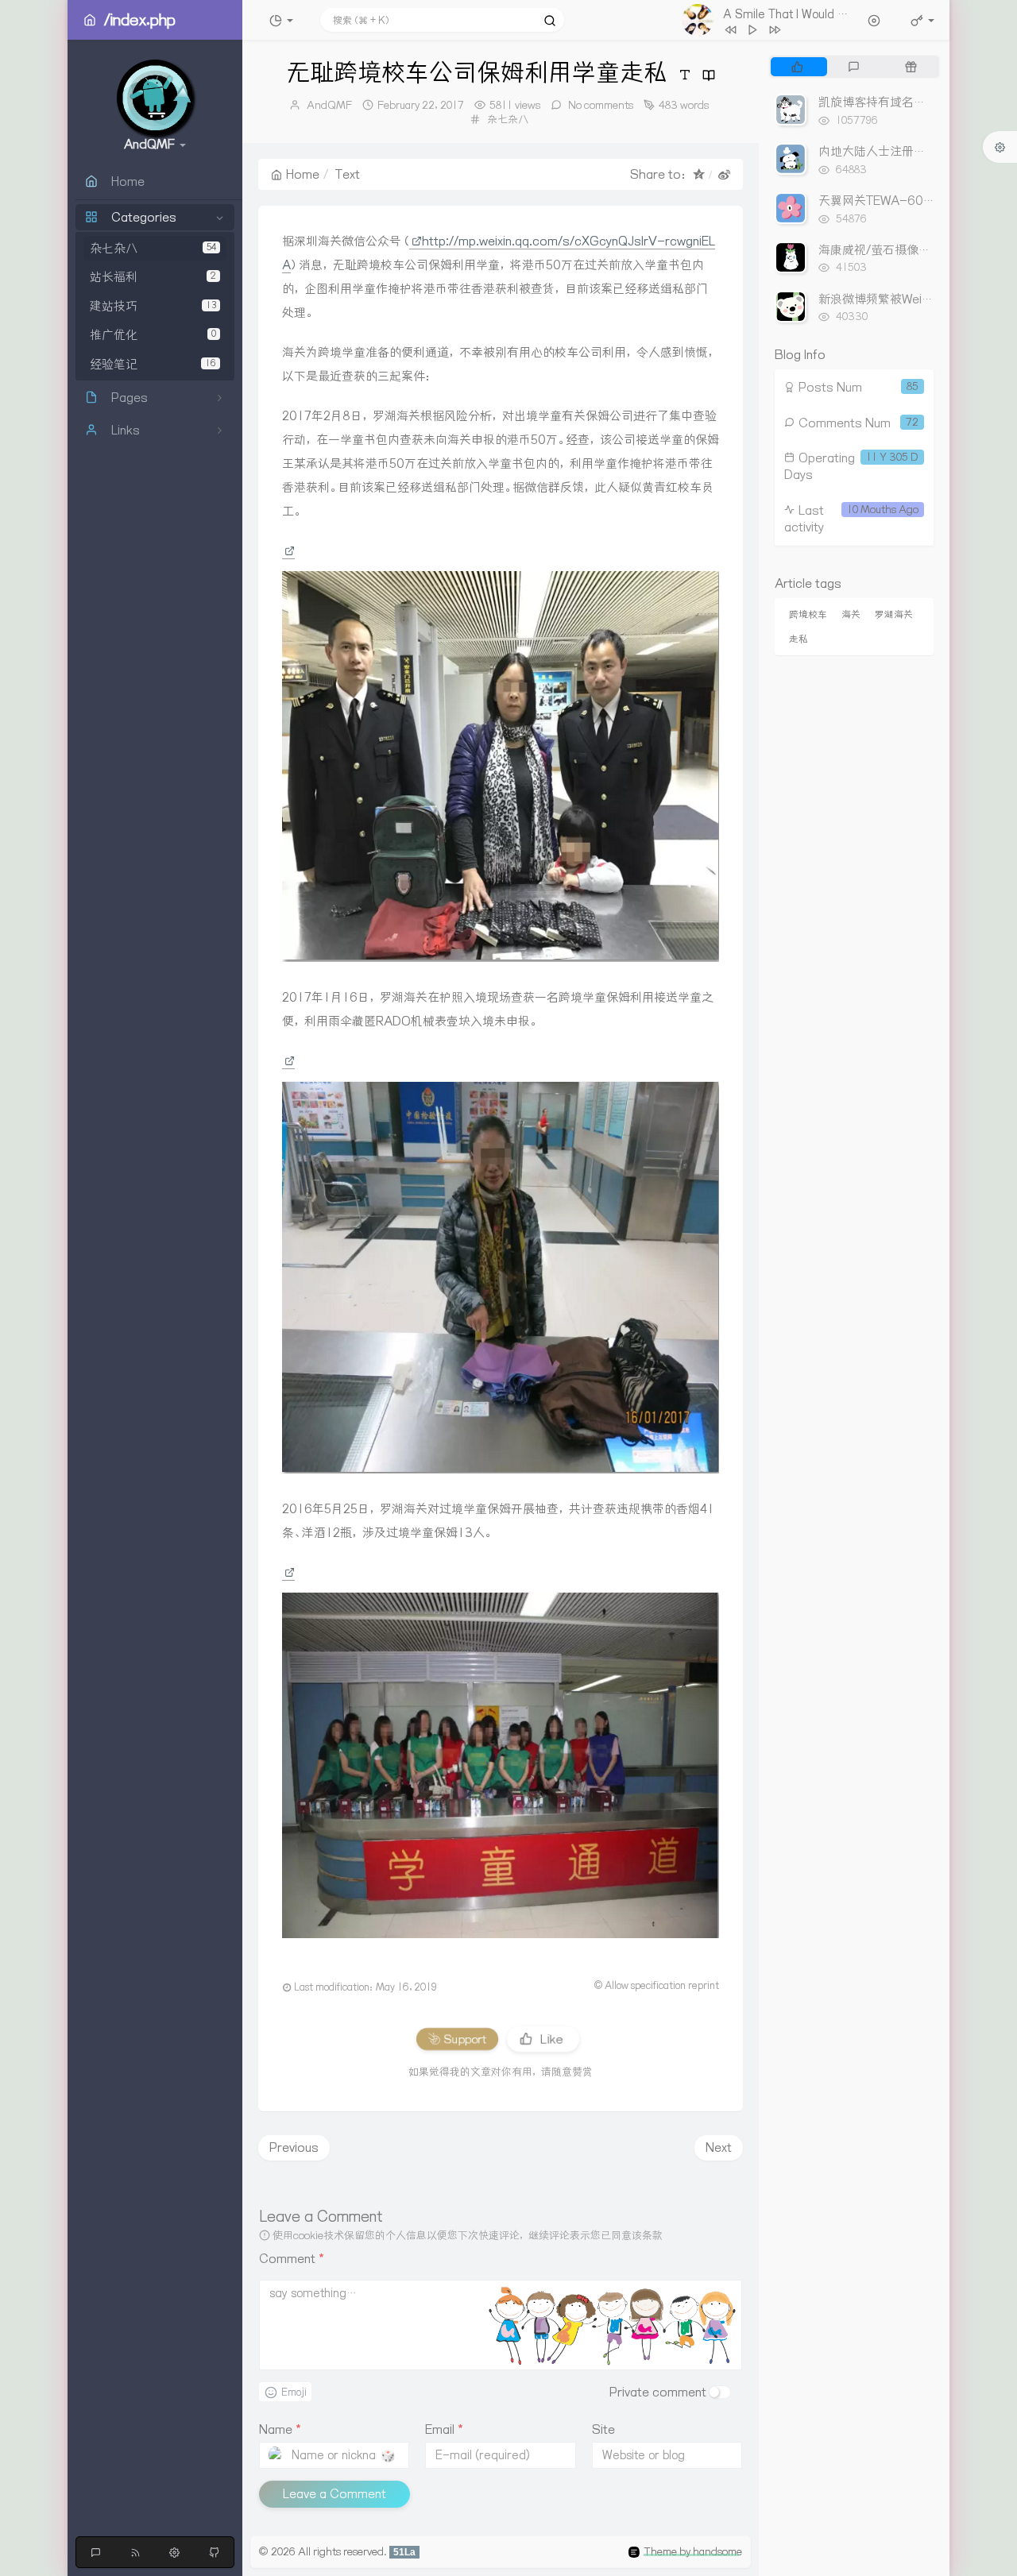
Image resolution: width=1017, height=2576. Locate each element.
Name (280, 2429)
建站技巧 (153, 306)
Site (603, 2429)
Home (303, 174)
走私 (799, 639)
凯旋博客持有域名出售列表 (890, 102)
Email (444, 2429)
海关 (851, 614)
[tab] (797, 67)
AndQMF (329, 105)
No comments (599, 105)
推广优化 (153, 336)
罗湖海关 (894, 614)
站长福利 (153, 278)
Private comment (658, 2392)
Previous (294, 2147)
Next (719, 2147)
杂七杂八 (153, 248)
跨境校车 (808, 614)
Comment (292, 2259)
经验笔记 (153, 364)
